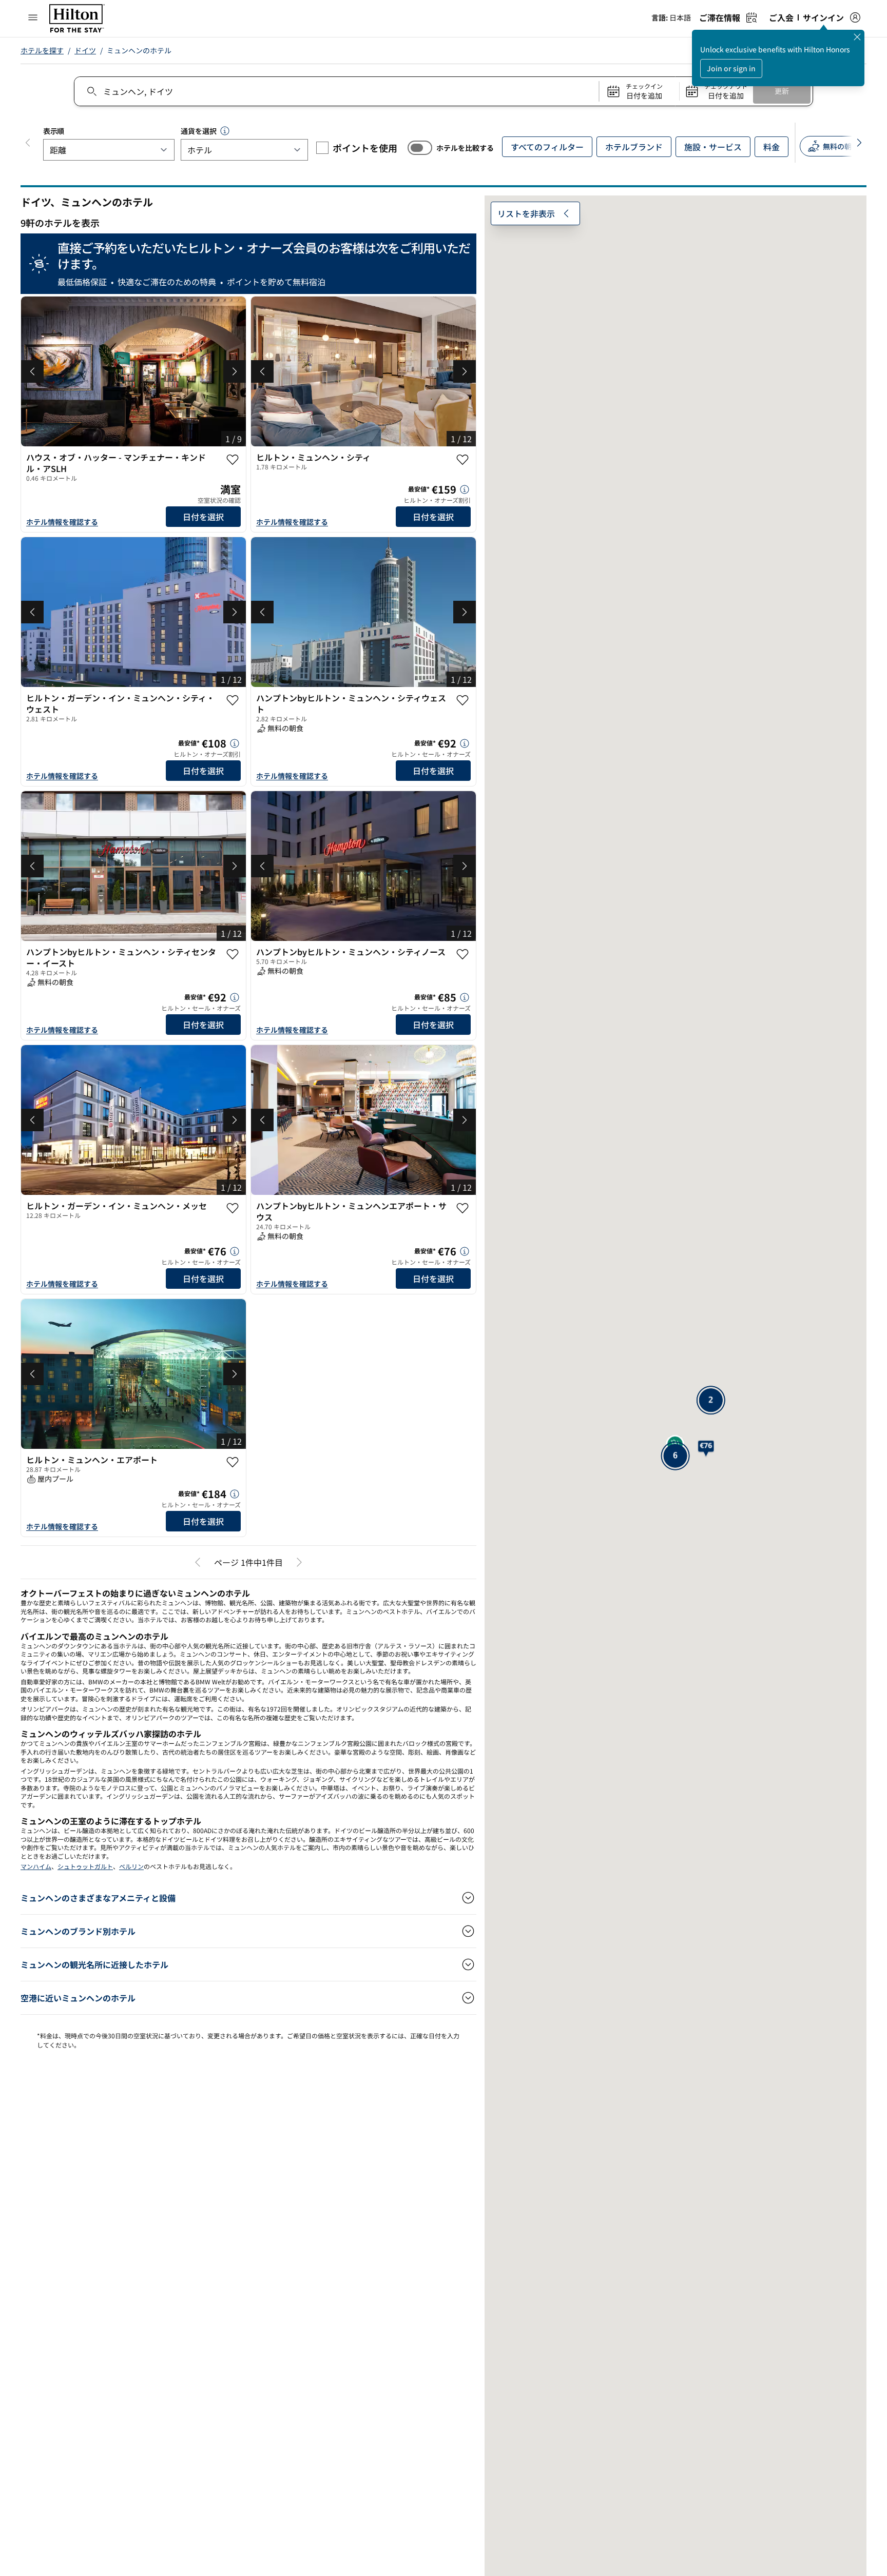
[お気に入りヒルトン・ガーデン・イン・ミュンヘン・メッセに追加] (233, 1208)
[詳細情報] (465, 489)
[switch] (420, 148)
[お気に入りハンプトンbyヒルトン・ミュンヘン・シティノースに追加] (462, 954)
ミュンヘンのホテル (139, 50)
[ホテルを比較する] (420, 148)
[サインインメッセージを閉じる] (857, 37)
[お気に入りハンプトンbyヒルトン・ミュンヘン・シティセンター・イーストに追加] (233, 954)
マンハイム (36, 1866)
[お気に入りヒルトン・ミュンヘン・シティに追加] (462, 460)
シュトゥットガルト (85, 1866)
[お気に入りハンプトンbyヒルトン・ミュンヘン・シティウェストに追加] (462, 700)
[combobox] (336, 91)
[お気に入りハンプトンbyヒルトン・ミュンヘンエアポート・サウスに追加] (462, 1208)
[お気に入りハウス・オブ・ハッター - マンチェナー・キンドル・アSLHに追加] (233, 460)
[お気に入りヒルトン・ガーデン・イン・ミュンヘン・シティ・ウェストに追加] (233, 700)
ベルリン (131, 1866)
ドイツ (85, 50)
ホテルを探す (42, 50)
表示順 (54, 131)
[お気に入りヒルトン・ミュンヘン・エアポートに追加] (233, 1462)
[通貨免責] (225, 131)
